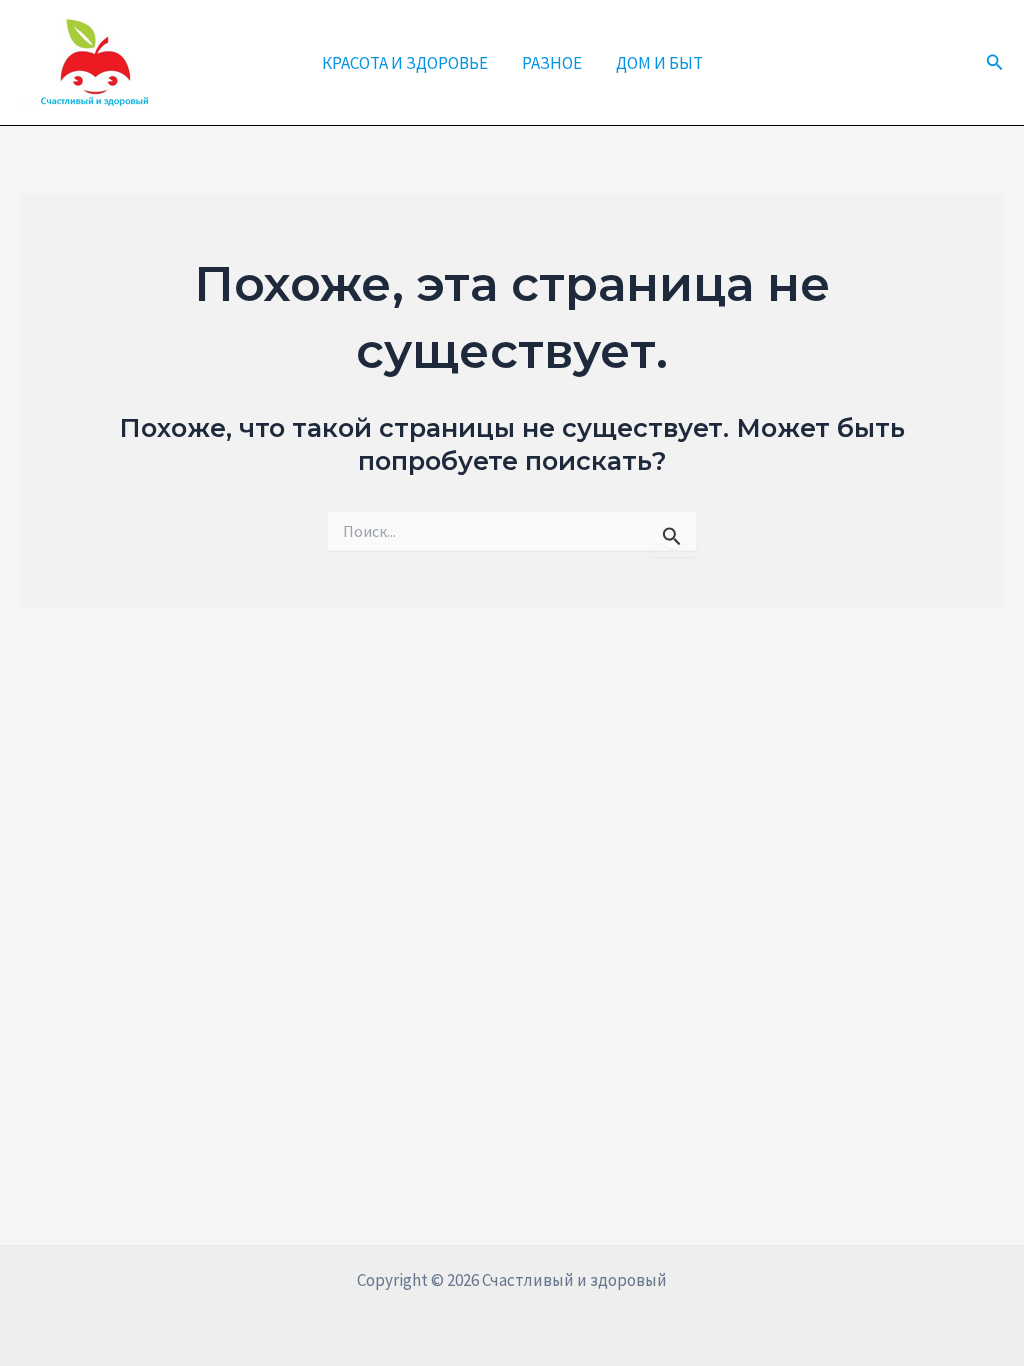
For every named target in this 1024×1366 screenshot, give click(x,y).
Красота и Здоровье (405, 63)
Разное (552, 63)
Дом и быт (659, 63)
